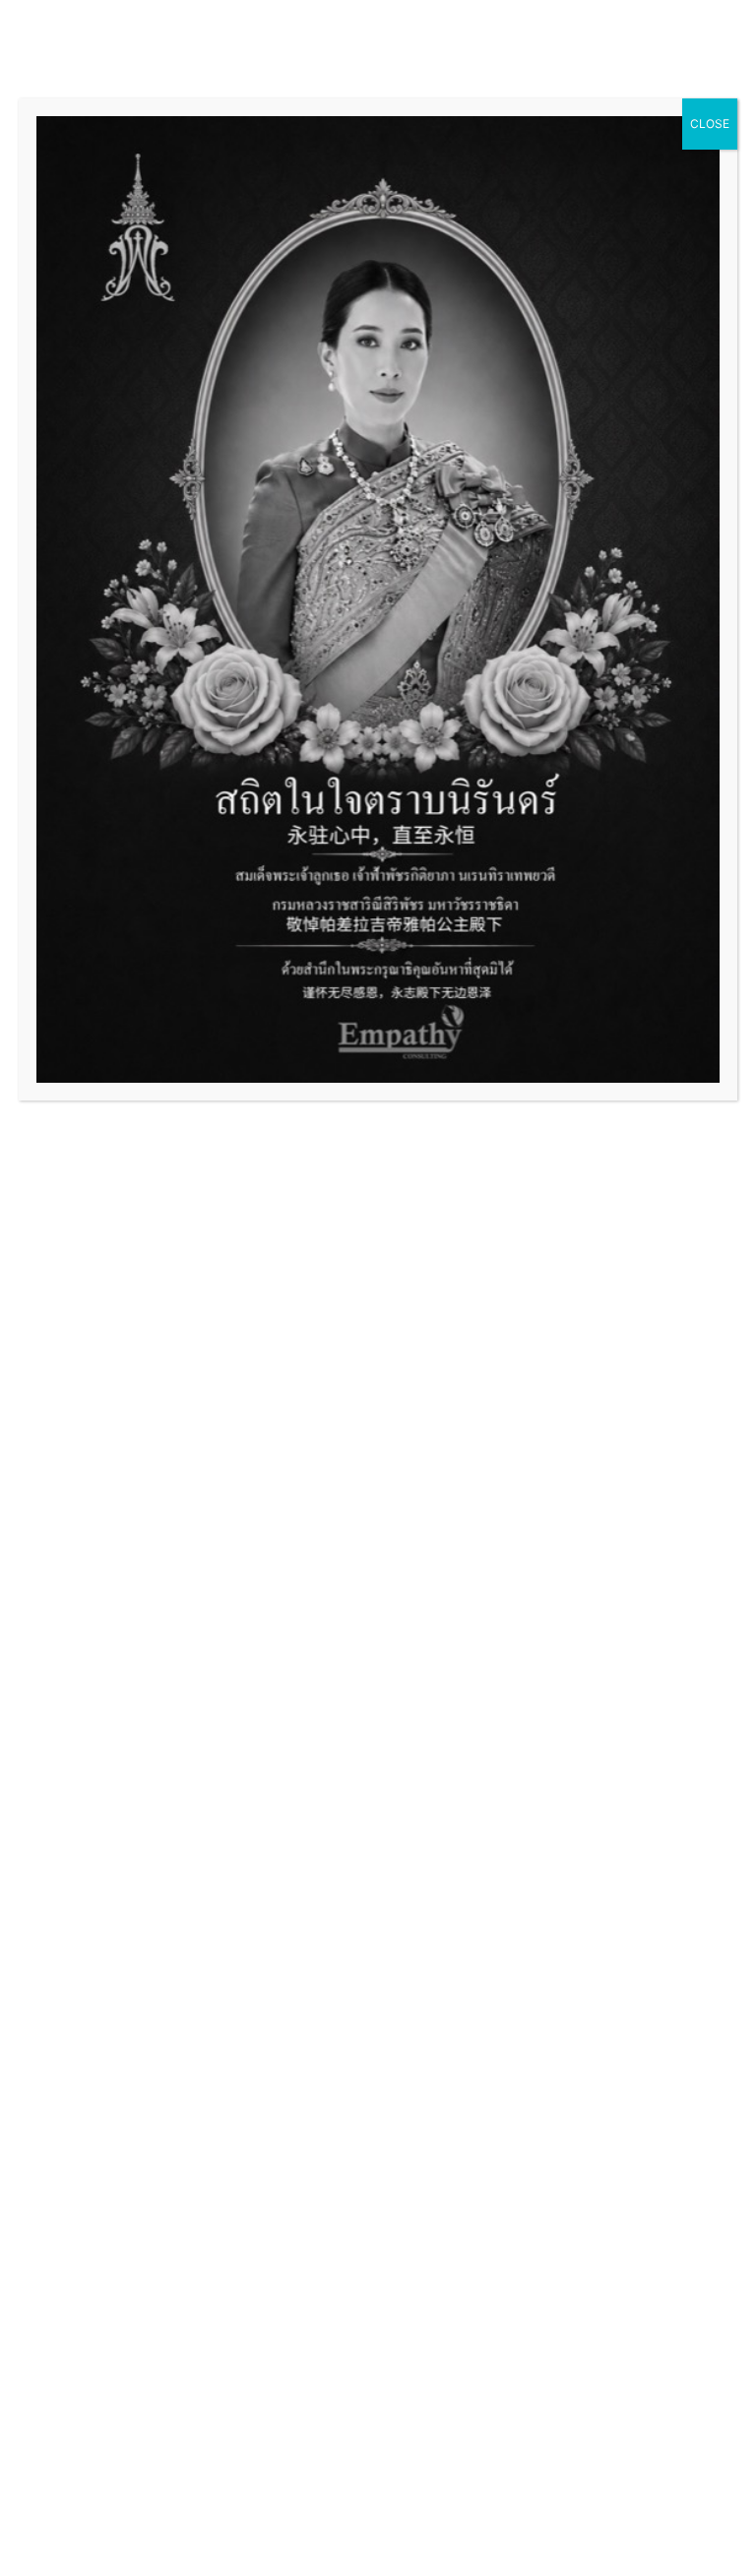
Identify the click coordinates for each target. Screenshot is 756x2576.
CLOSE (710, 124)
